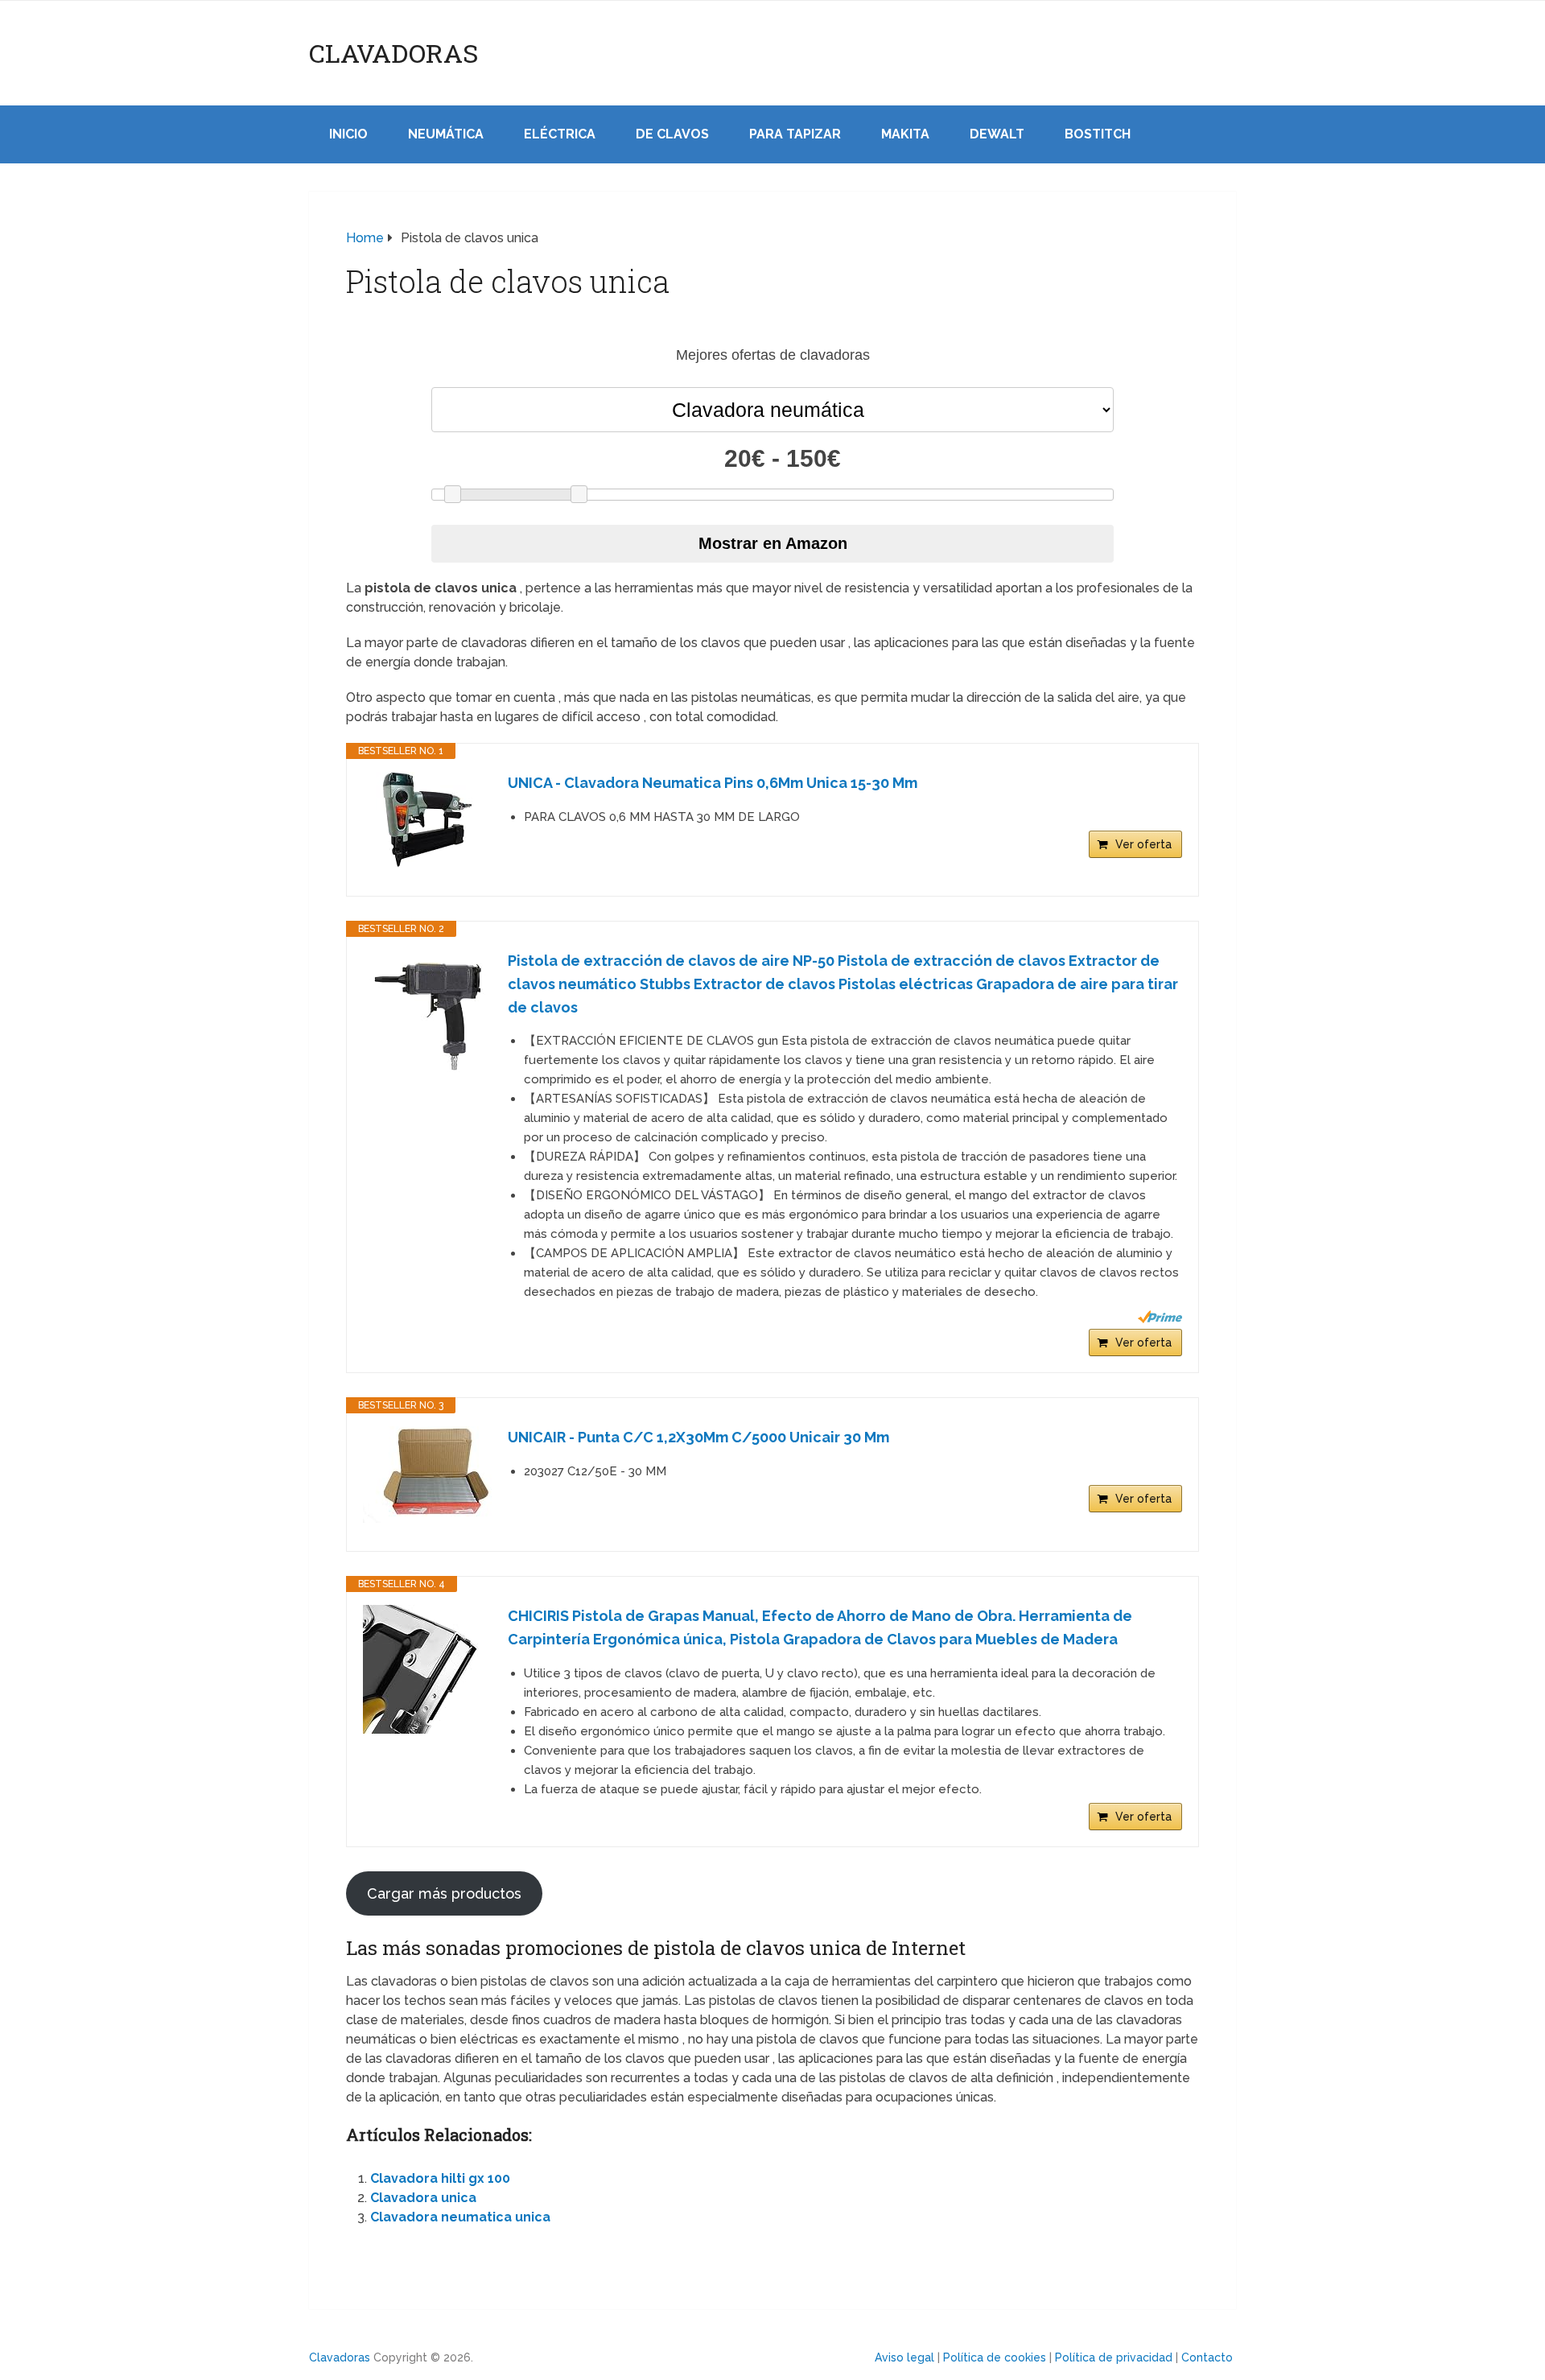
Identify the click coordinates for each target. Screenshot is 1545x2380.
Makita (905, 134)
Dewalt (997, 134)
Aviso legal (904, 2357)
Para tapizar (795, 134)
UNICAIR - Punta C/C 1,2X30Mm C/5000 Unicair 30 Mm (698, 1437)
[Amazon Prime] (1160, 1317)
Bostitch (1098, 134)
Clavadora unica (423, 2198)
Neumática (446, 134)
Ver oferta (1143, 844)
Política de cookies (995, 2357)
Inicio (348, 134)
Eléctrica (560, 134)
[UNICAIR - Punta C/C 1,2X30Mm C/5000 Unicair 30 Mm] (427, 1475)
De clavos (672, 134)
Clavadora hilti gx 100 (440, 2178)
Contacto (1207, 2357)
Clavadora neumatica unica (460, 2217)
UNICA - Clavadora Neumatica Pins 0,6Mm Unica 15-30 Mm (713, 783)
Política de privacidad (1114, 2357)
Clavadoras (393, 53)
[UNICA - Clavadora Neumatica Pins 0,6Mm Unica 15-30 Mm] (427, 820)
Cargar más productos (444, 1893)
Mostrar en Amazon (773, 543)
